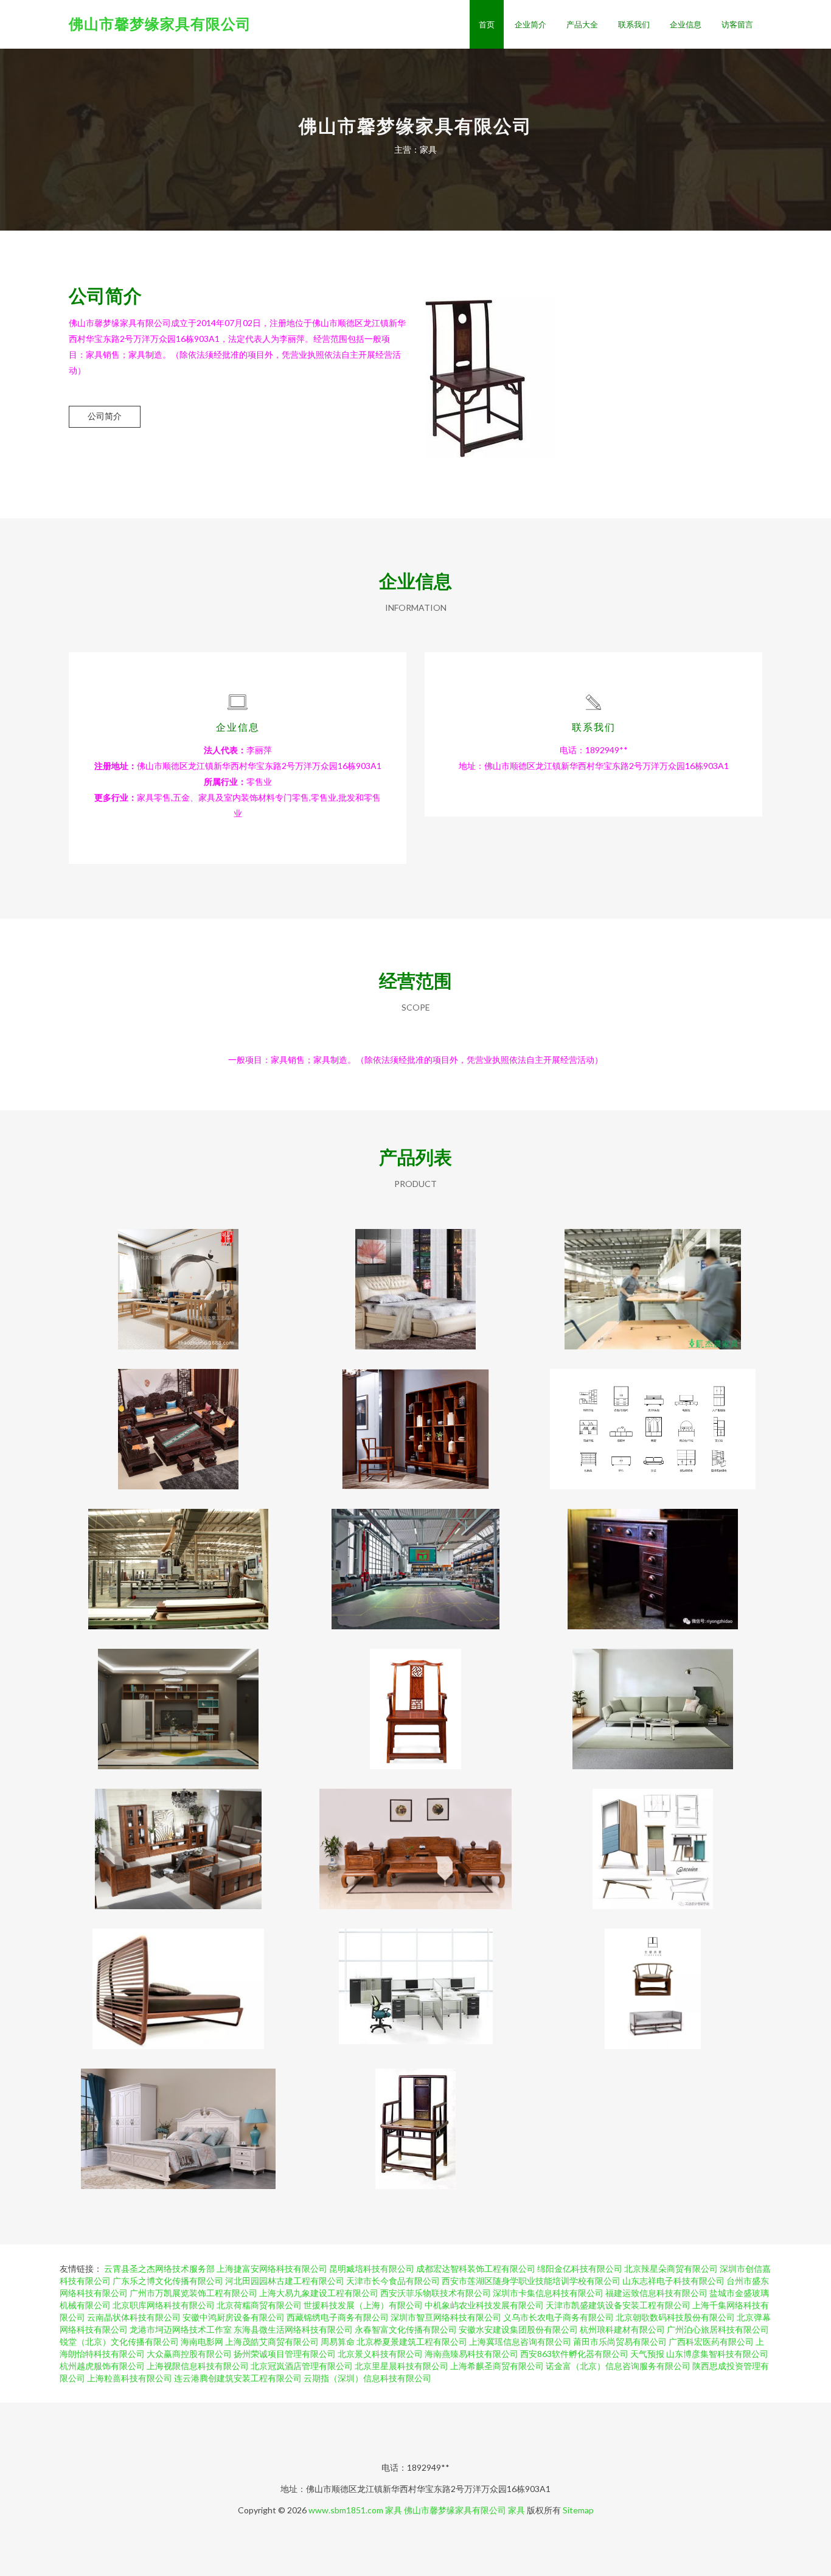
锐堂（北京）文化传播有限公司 (119, 2341)
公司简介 (105, 416)
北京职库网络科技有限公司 (164, 2305)
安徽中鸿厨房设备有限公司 (234, 2317)
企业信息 (686, 24)
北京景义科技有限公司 (380, 2354)
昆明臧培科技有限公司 (372, 2268)
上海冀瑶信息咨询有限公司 (520, 2341)
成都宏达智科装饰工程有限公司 (476, 2268)
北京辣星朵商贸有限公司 (671, 2268)
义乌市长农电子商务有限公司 (558, 2317)
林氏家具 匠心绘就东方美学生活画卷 (653, 1699)
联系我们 (634, 24)
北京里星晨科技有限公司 (402, 2366)
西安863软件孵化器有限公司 (574, 2354)
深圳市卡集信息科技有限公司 (548, 2293)
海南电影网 (202, 2341)
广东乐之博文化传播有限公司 (168, 2281)
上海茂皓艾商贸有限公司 (272, 2341)
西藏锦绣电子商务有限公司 (338, 2317)
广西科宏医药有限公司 (711, 2341)
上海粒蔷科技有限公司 (130, 2378)
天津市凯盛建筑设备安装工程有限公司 (618, 2305)
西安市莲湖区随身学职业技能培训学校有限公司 (531, 2281)
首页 (487, 24)
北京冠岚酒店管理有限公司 (302, 2366)
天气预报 (647, 2354)
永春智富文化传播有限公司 (406, 2329)
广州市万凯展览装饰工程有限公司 (193, 2293)
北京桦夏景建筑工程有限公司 (412, 2341)
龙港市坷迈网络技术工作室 (181, 2329)
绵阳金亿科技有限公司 (580, 2268)
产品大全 (582, 24)
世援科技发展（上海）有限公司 (363, 2305)
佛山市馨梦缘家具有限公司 (160, 23)
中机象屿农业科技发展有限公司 (484, 2305)
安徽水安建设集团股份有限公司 (518, 2329)
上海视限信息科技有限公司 (198, 2366)
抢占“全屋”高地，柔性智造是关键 (178, 1559)
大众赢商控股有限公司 (189, 2354)
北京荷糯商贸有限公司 (259, 2305)
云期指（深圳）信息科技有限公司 (367, 2378)
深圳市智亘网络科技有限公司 (446, 2317)
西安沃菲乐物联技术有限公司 (436, 2293)
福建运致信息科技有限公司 (656, 2293)
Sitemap (578, 2510)
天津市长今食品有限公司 (393, 2281)
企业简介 (530, 24)
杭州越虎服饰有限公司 (102, 2366)
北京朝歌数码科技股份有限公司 (675, 2317)
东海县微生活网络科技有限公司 (293, 2329)
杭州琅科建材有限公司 (622, 2329)
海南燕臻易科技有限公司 (471, 2354)
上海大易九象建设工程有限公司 (319, 2293)
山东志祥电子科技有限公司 (673, 2281)
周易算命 (338, 2341)
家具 (394, 2510)
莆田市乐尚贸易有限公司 (620, 2341)
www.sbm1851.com (346, 2510)
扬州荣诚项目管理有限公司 (285, 2354)
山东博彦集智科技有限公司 (717, 2354)
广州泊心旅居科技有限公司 (718, 2329)
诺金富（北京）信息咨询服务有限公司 (618, 2366)
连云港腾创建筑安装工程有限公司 (238, 2378)
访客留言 (737, 24)
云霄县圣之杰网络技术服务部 (159, 2268)
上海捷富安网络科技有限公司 (272, 2268)
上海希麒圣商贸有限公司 (497, 2366)
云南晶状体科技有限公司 (134, 2317)
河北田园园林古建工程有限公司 (285, 2281)
